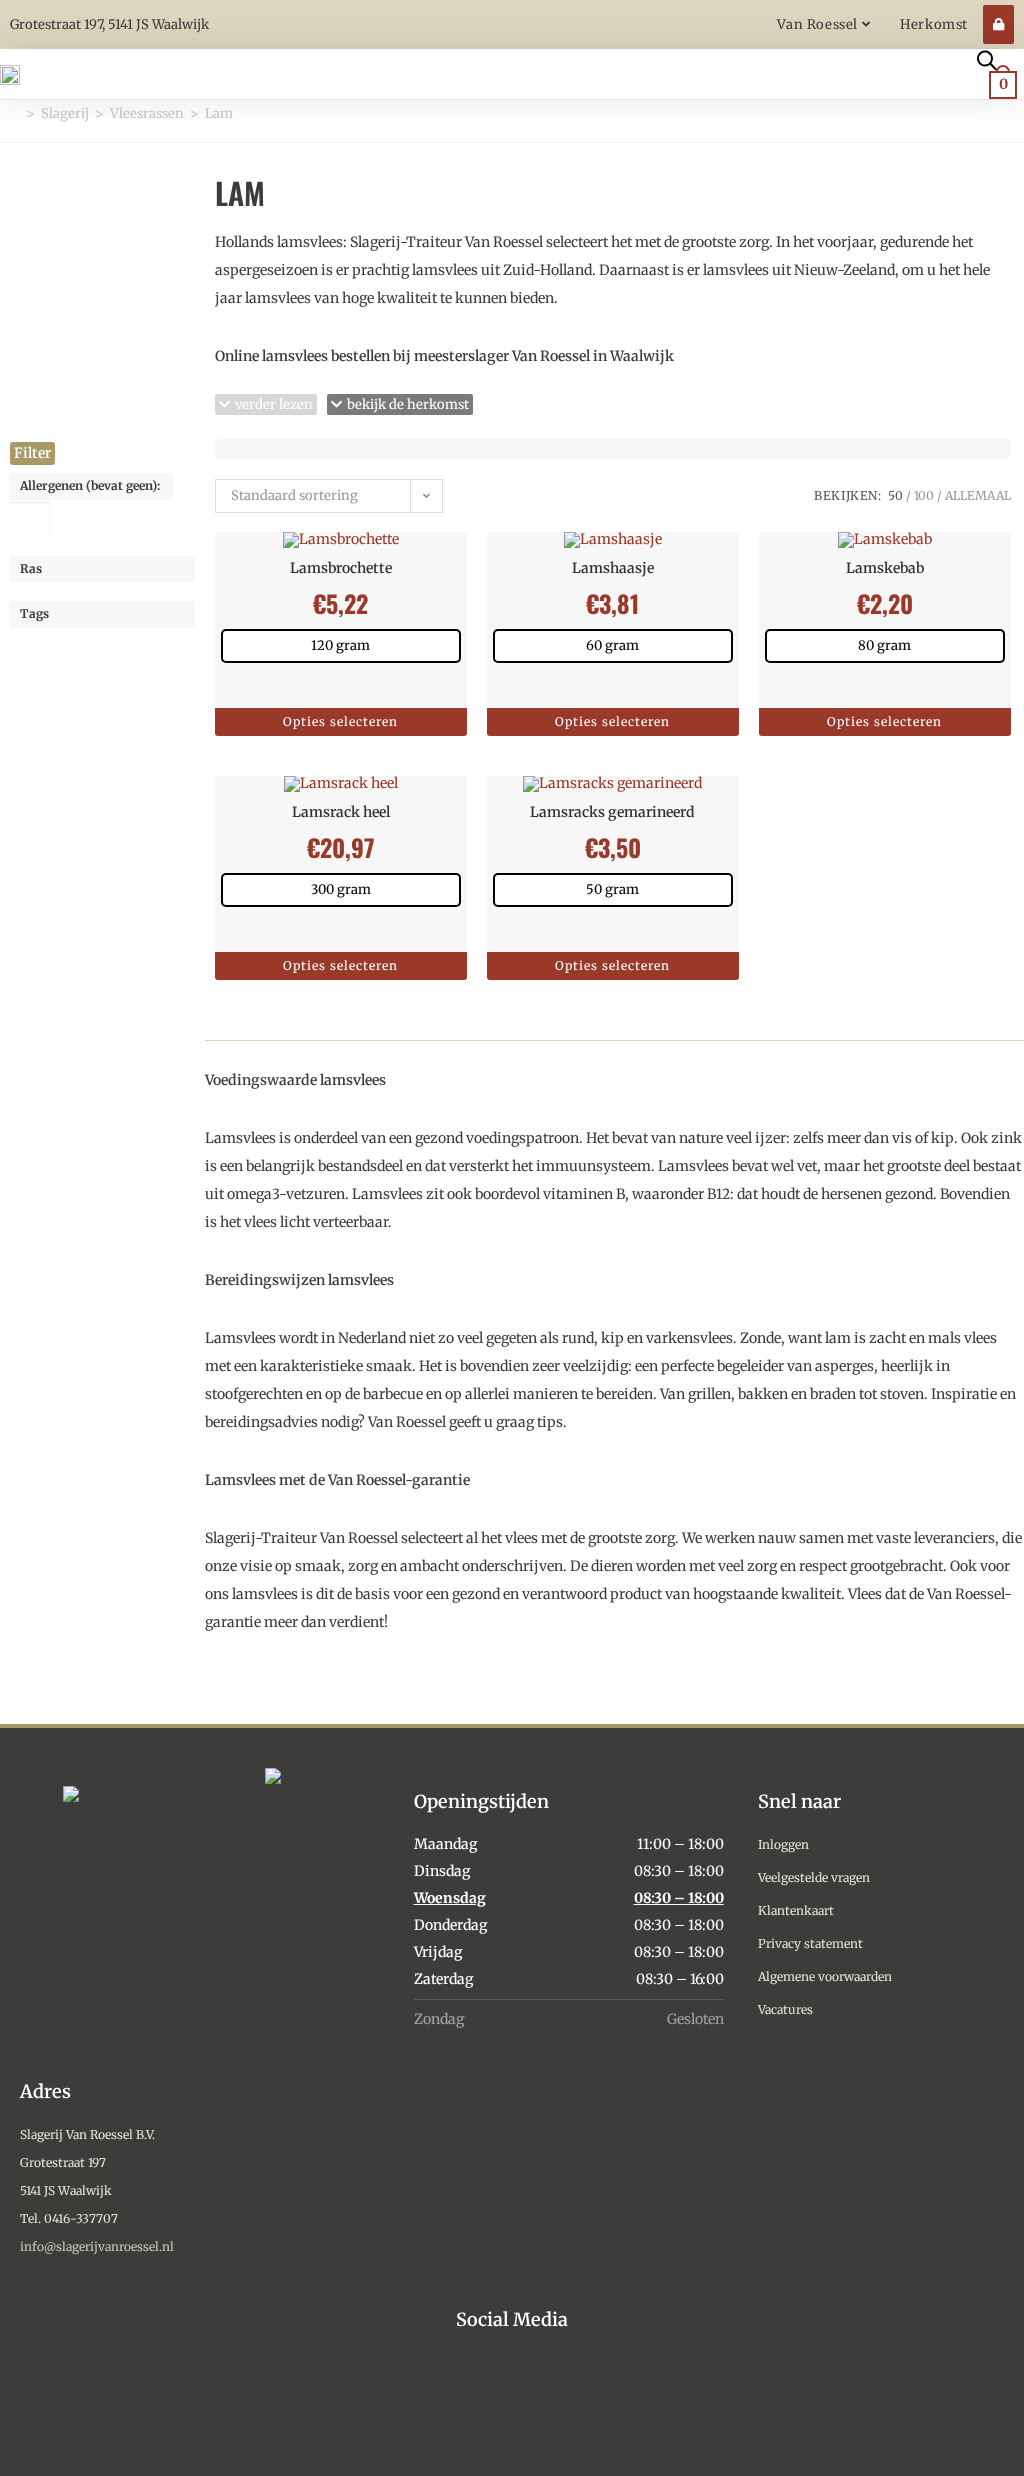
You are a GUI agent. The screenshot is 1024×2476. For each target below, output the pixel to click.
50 (895, 495)
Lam (219, 113)
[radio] (341, 646)
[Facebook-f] (512, 2397)
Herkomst (934, 24)
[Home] (15, 113)
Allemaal (978, 495)
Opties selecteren (340, 721)
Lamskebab (885, 568)
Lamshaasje (613, 568)
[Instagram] (466, 2397)
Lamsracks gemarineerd (612, 812)
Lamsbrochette (341, 568)
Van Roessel (819, 24)
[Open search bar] (987, 59)
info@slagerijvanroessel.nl (97, 2246)
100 (924, 495)
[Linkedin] (558, 2397)
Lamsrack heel (341, 812)
